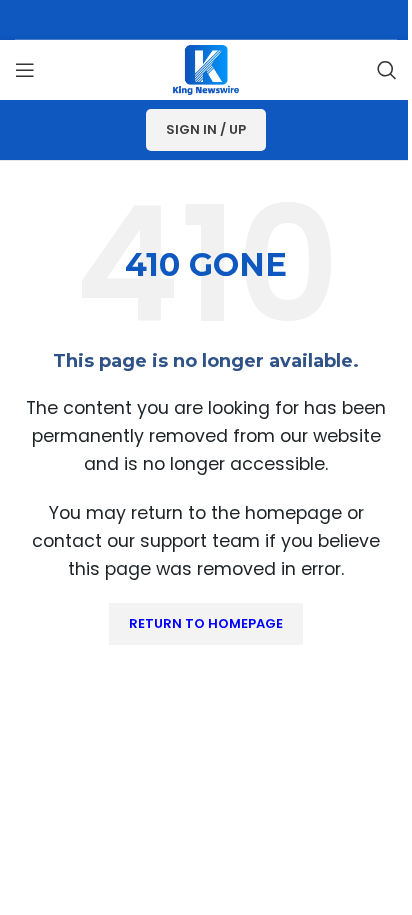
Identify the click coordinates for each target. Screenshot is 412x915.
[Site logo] (206, 68)
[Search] (387, 70)
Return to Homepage (206, 623)
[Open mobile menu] (25, 70)
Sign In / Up (206, 129)
